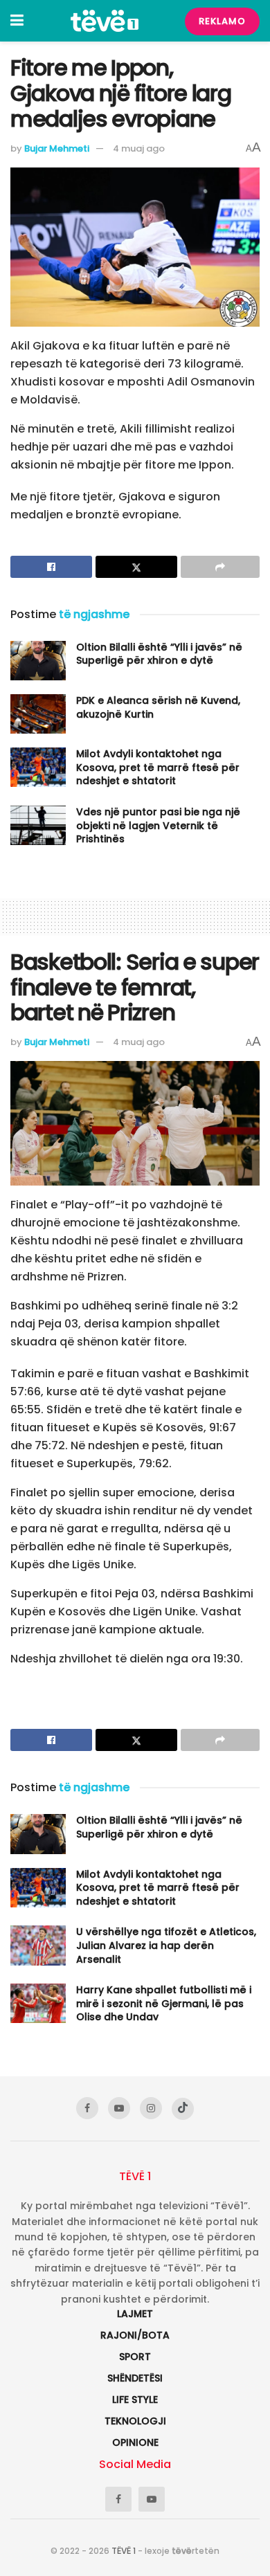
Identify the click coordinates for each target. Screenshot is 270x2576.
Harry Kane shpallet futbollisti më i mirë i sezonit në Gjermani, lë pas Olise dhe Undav (164, 2003)
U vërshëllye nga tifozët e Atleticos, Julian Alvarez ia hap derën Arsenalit (166, 1945)
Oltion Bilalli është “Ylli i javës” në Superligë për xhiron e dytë (159, 654)
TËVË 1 (124, 2551)
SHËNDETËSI (135, 2378)
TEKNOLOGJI (135, 2421)
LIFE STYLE (135, 2400)
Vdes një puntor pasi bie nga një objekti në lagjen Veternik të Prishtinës (158, 825)
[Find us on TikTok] (183, 2109)
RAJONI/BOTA (135, 2335)
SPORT (135, 2357)
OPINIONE (135, 2442)
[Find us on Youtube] (119, 2108)
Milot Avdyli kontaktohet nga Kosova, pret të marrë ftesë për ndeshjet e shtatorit (158, 767)
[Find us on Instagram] (151, 2108)
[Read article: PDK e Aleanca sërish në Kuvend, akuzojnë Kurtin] (38, 714)
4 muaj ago (139, 148)
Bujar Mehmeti (57, 148)
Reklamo (222, 21)
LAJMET (135, 2314)
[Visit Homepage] (105, 21)
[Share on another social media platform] (220, 567)
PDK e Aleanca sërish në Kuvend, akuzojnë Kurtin (158, 707)
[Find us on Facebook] (87, 2108)
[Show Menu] (17, 21)
